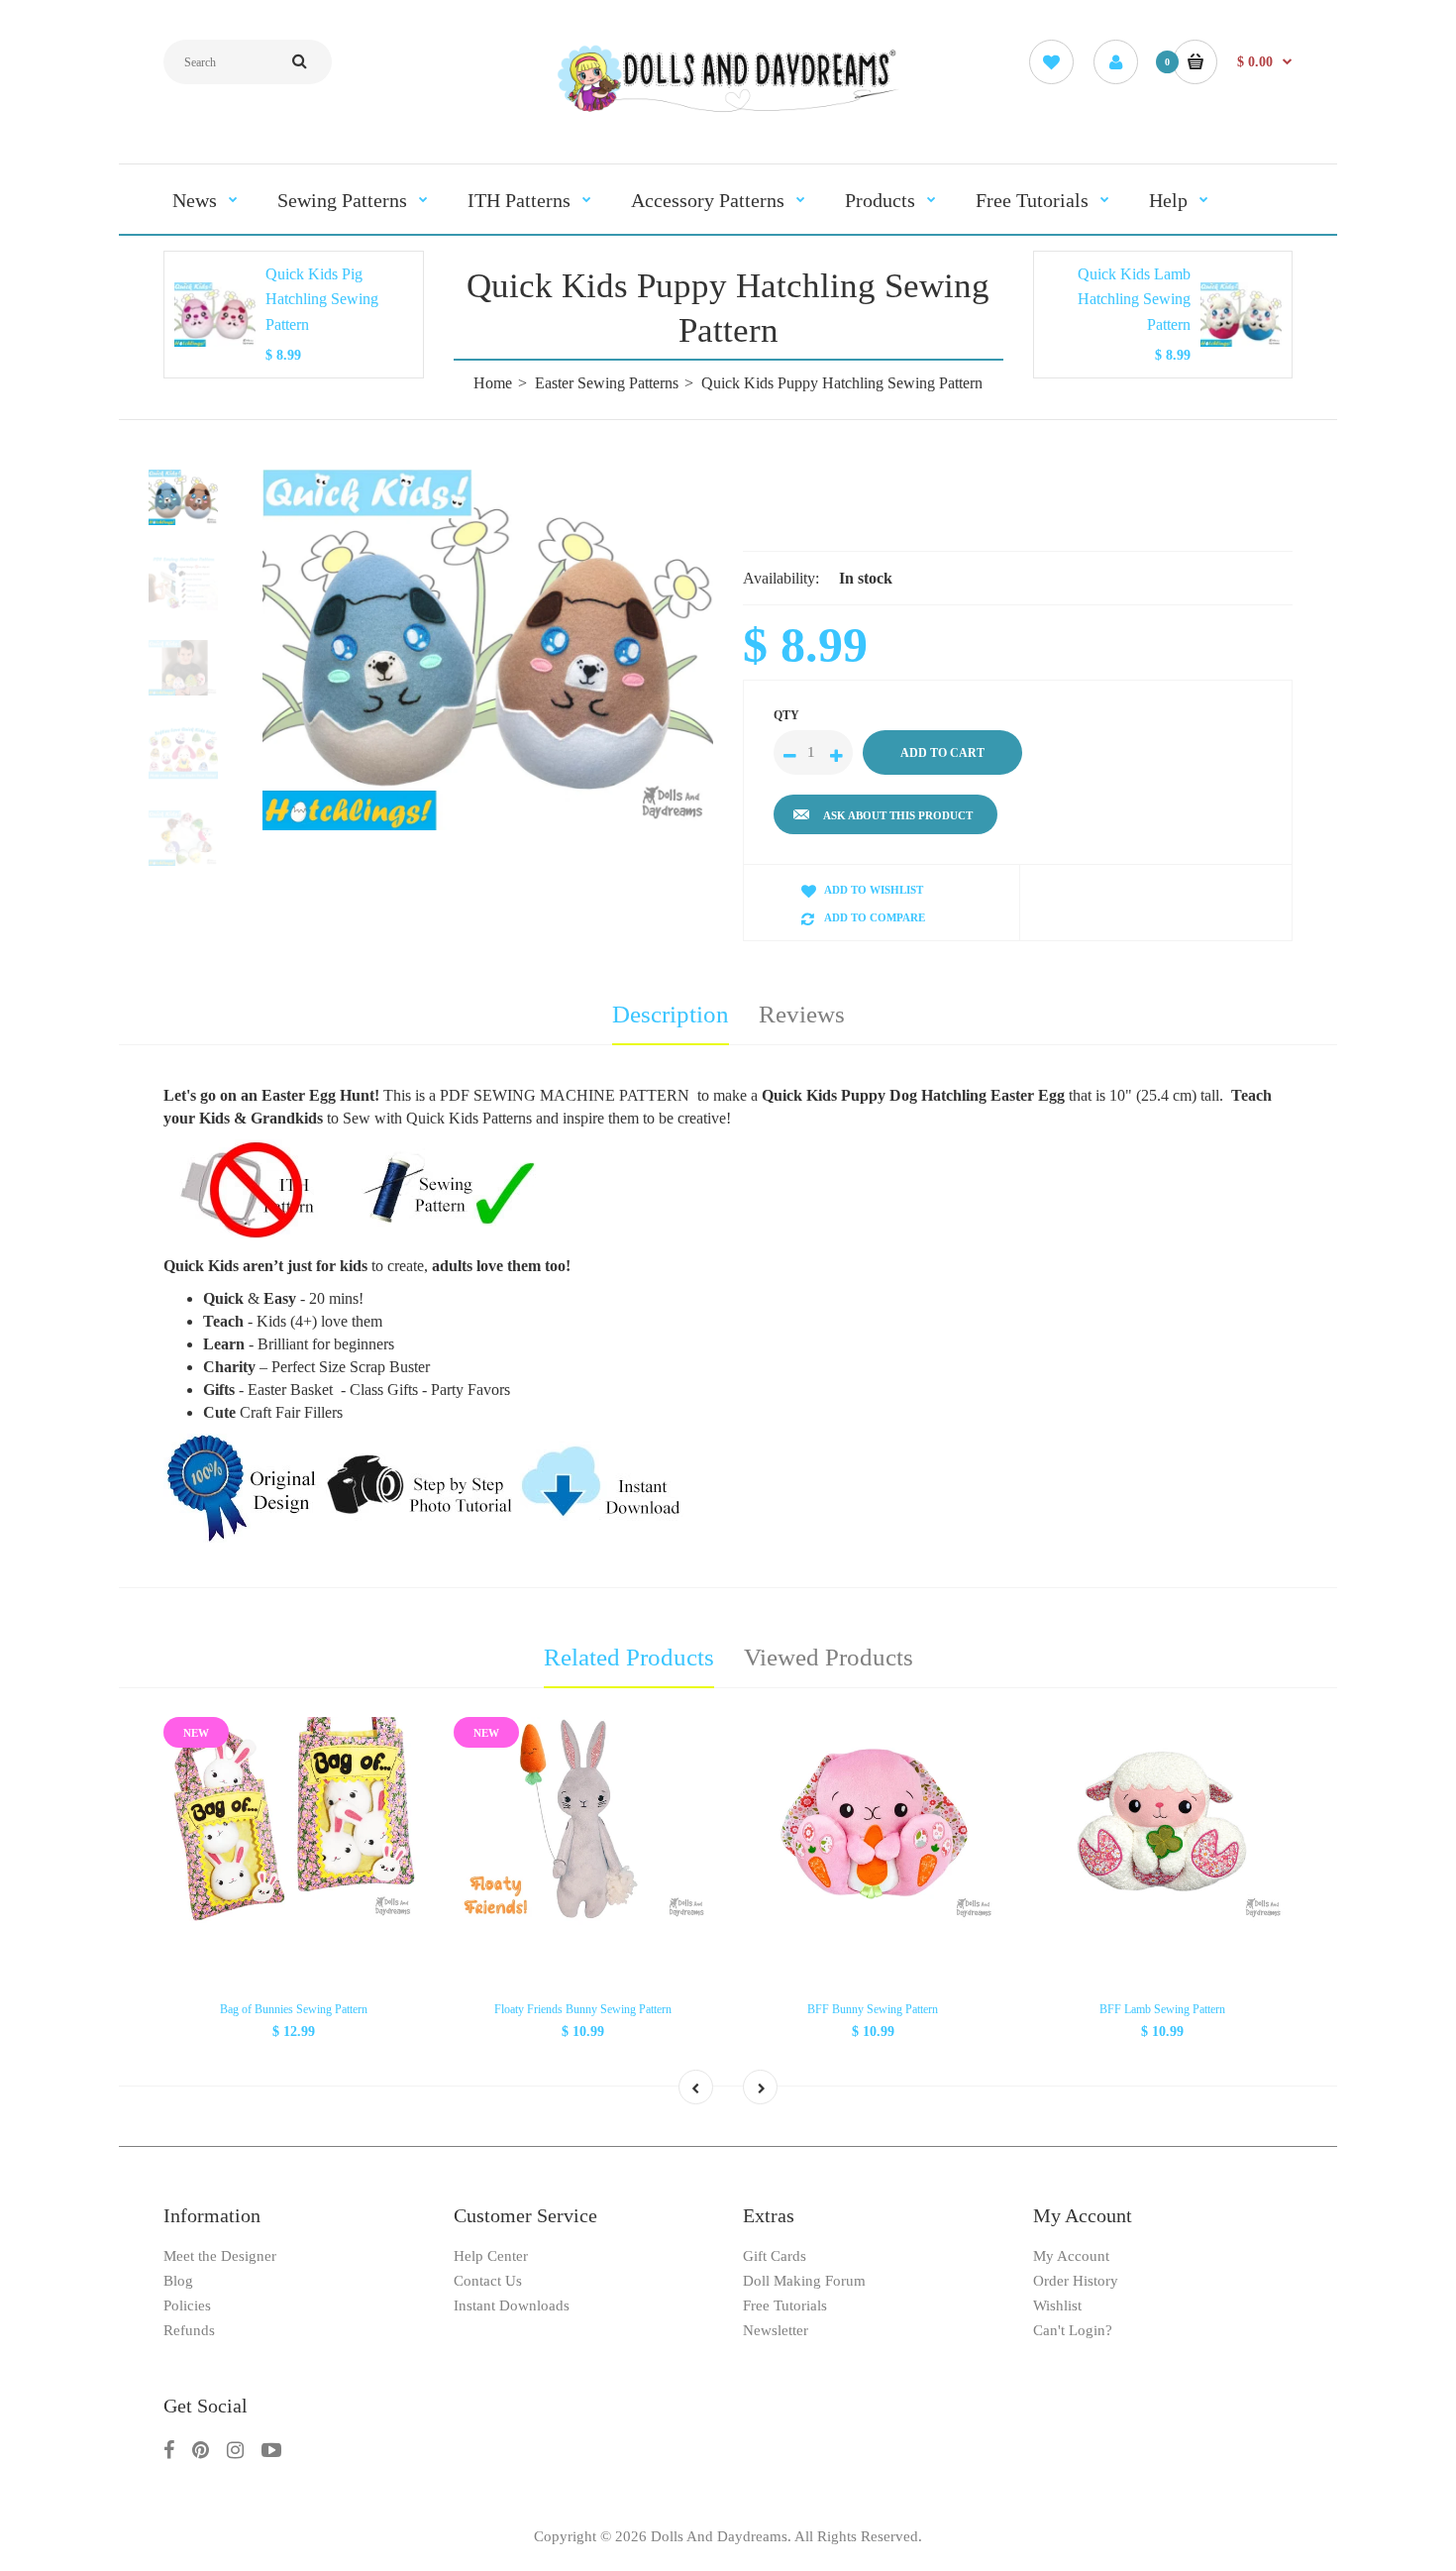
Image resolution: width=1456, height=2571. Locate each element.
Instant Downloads (512, 2305)
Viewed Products (829, 1657)
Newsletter (776, 2330)
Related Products (629, 1657)
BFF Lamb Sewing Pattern (1162, 2009)
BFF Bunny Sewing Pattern (873, 2009)
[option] (488, 650)
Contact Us (488, 2281)
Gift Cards (775, 2256)
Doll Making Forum (804, 2281)
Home (493, 383)
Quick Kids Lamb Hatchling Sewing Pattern (1134, 299)
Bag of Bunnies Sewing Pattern (294, 2009)
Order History (1076, 2281)
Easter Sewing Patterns (607, 383)
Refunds (189, 2330)
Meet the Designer (220, 2256)
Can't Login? (1073, 2330)
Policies (187, 2305)
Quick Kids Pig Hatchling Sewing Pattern (322, 299)
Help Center (491, 2256)
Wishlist (1057, 2305)
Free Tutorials (785, 2305)
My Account (1071, 2256)
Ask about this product (898, 815)
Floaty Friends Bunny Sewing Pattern (583, 2009)
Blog (178, 2281)
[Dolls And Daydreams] (728, 110)
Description (671, 1014)
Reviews (802, 1014)
